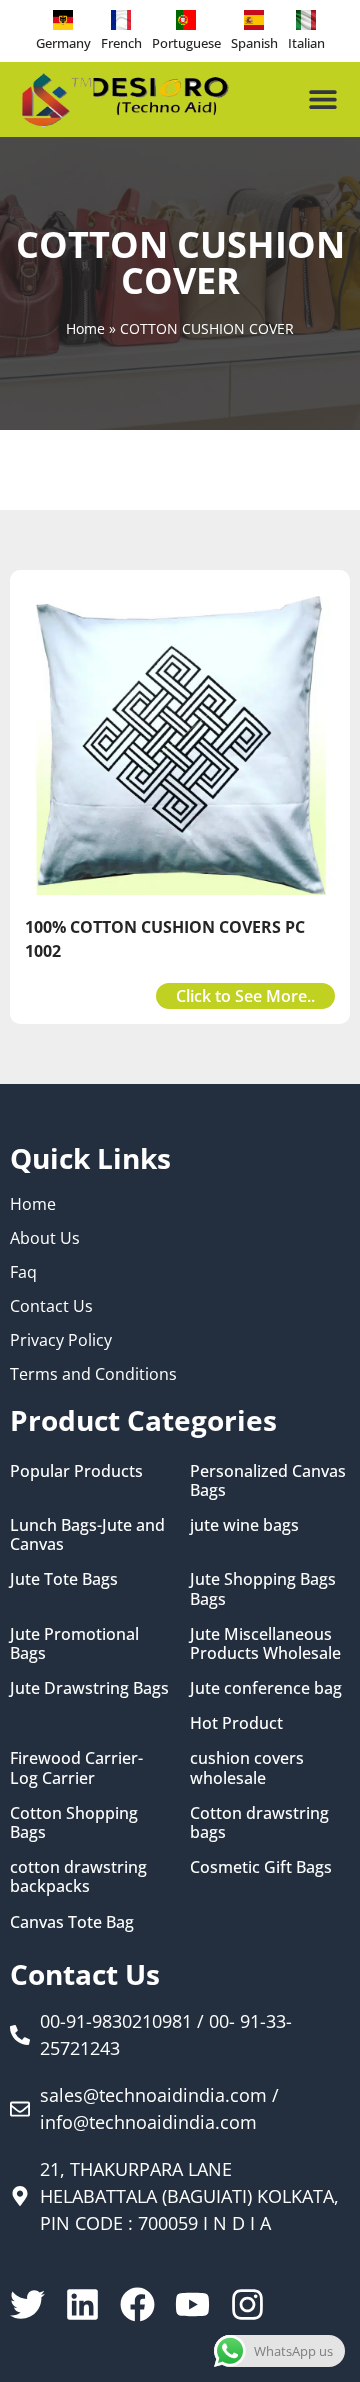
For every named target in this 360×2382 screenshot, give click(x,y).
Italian (306, 43)
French (121, 43)
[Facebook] (137, 2304)
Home (85, 328)
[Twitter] (27, 2304)
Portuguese (186, 43)
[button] (322, 99)
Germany (63, 43)
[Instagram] (247, 2304)
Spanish (254, 43)
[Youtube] (192, 2304)
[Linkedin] (82, 2304)
